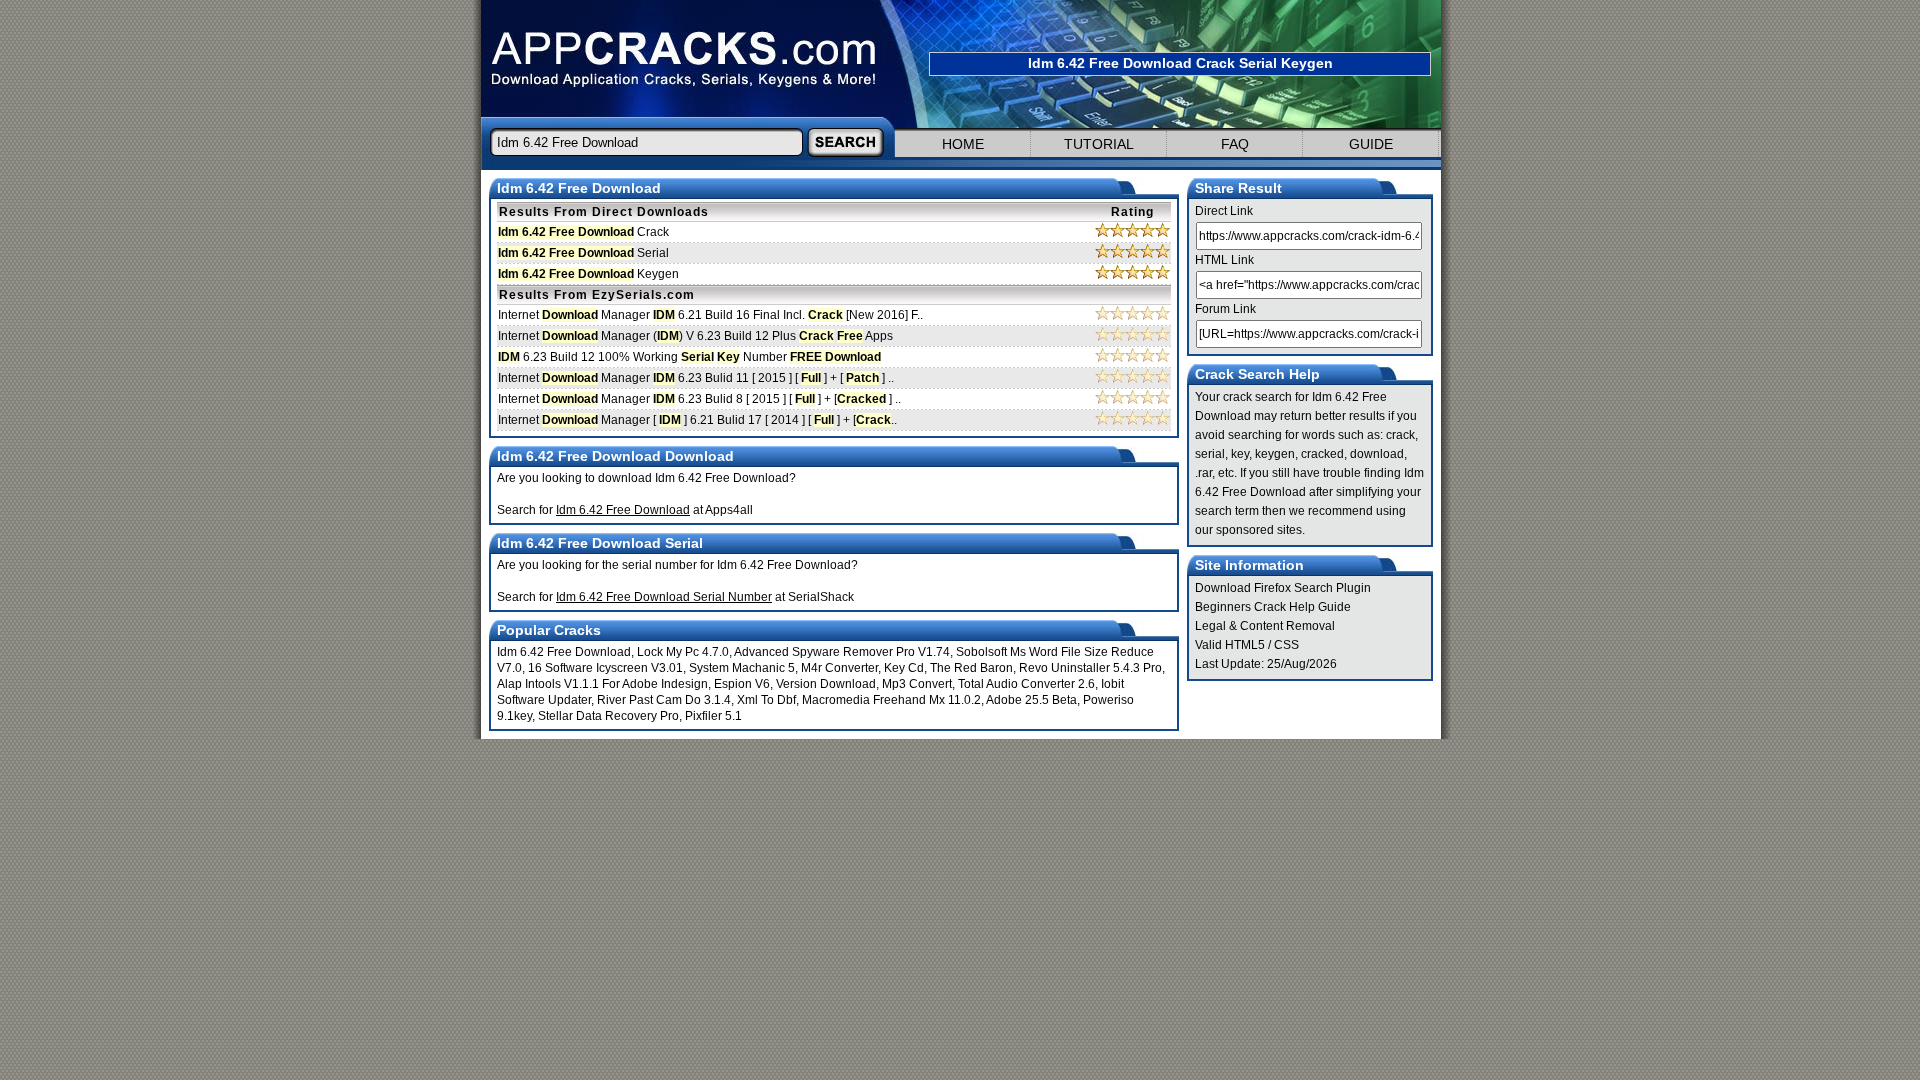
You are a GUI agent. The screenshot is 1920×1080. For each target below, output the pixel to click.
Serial (583, 253)
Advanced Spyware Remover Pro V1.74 (842, 652)
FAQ (1235, 144)
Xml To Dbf (766, 700)
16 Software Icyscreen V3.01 (605, 668)
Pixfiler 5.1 (713, 716)
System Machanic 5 (742, 668)
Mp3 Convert (917, 684)
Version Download (826, 684)
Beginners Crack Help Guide (1273, 607)
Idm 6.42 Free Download (564, 652)
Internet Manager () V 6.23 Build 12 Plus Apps (695, 336)
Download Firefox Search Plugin (1283, 588)
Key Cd (904, 668)
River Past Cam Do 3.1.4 (664, 700)
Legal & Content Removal (1265, 626)
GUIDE (1371, 144)
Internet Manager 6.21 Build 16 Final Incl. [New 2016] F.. (710, 315)
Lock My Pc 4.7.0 (683, 652)
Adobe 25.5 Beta (1031, 700)
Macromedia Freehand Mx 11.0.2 (891, 700)
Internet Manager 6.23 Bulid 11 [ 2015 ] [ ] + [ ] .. (696, 378)
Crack (583, 232)
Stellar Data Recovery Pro (608, 716)
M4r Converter (839, 668)
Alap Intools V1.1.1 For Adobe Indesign (602, 684)
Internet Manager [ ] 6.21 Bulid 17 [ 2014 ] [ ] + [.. (697, 420)
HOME (963, 144)
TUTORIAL (1099, 144)
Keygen (588, 274)
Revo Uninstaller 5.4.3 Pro (1090, 668)
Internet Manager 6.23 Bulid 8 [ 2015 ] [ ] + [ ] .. (699, 399)
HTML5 (1245, 645)
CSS (1286, 645)
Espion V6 (742, 684)
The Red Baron (971, 668)
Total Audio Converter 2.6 (1026, 684)
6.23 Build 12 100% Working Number (689, 357)
